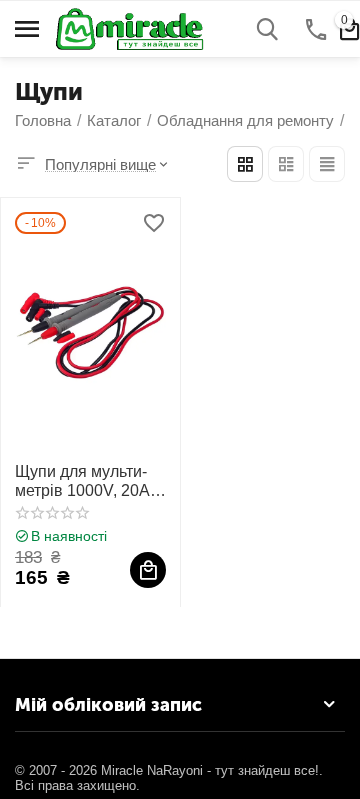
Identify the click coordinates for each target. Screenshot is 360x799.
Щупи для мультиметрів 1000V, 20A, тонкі (84, 481)
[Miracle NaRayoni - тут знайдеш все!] (139, 27)
